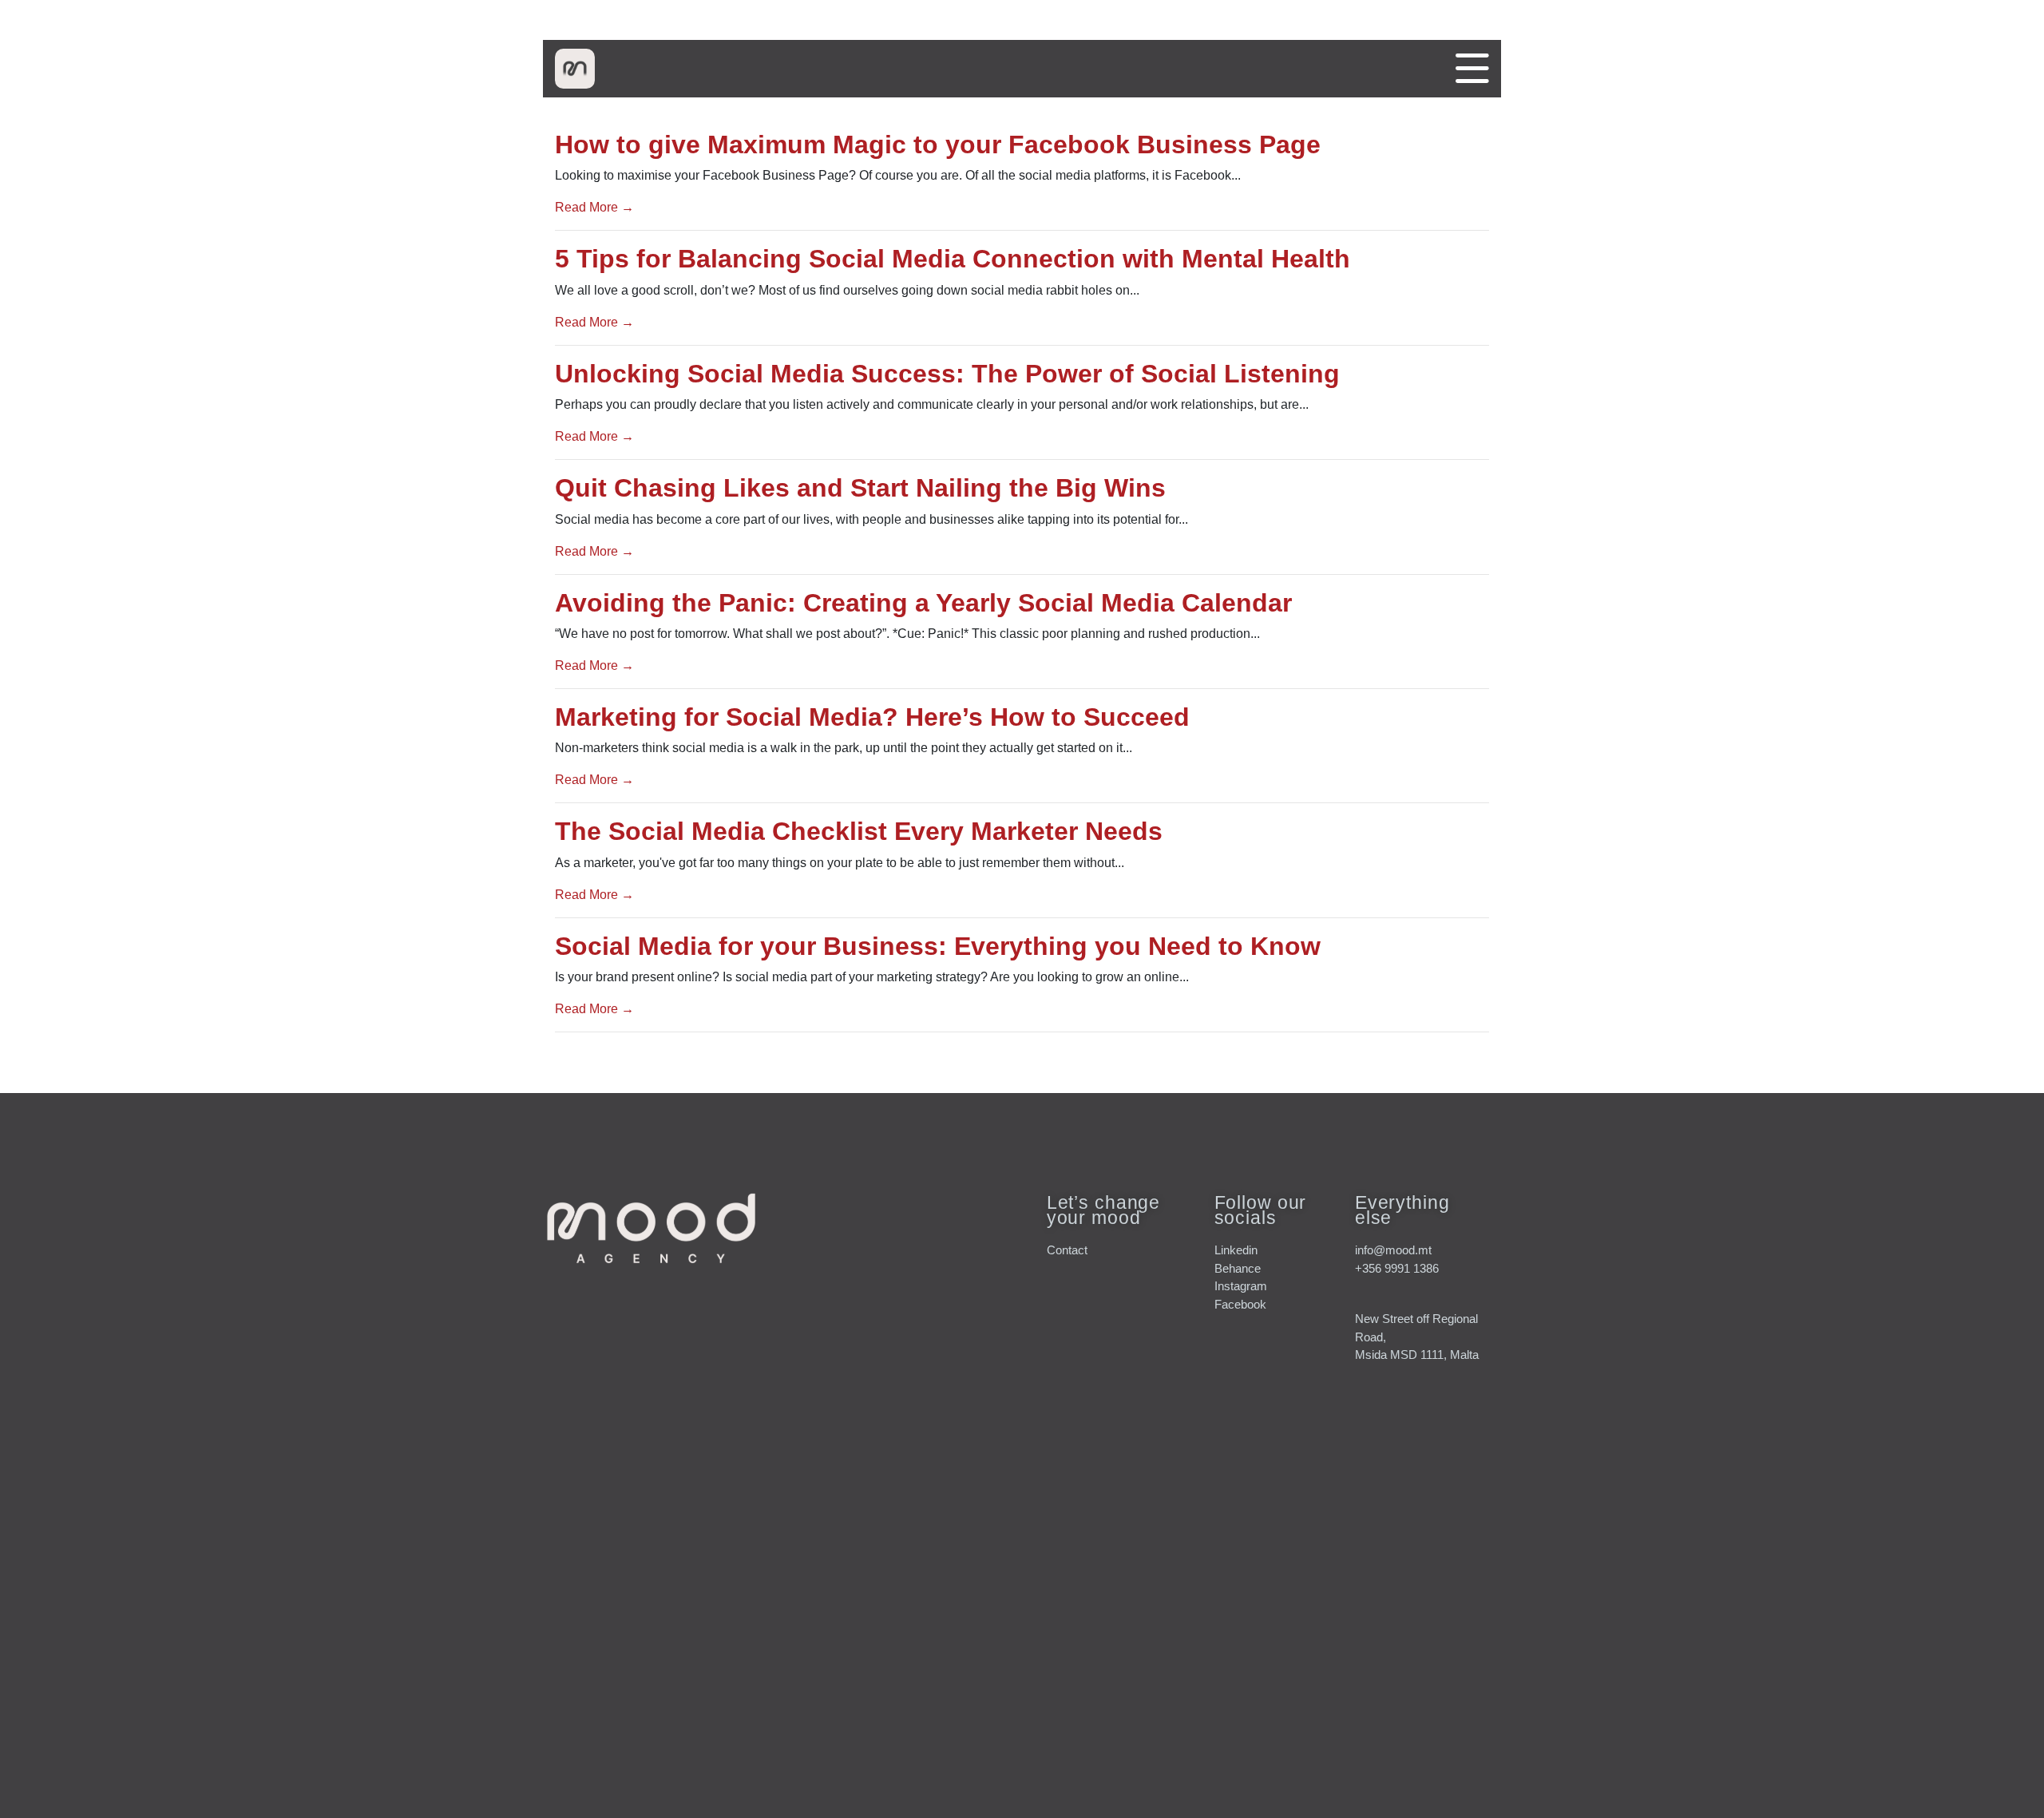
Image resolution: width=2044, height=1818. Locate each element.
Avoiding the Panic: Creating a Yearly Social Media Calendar (923, 603)
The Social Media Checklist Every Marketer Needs (859, 831)
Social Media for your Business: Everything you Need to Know (938, 946)
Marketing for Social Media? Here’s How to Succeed (872, 717)
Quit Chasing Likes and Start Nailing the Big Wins (860, 488)
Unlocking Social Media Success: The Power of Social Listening (947, 374)
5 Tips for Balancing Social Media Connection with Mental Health (953, 259)
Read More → (594, 207)
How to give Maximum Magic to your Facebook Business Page (938, 145)
